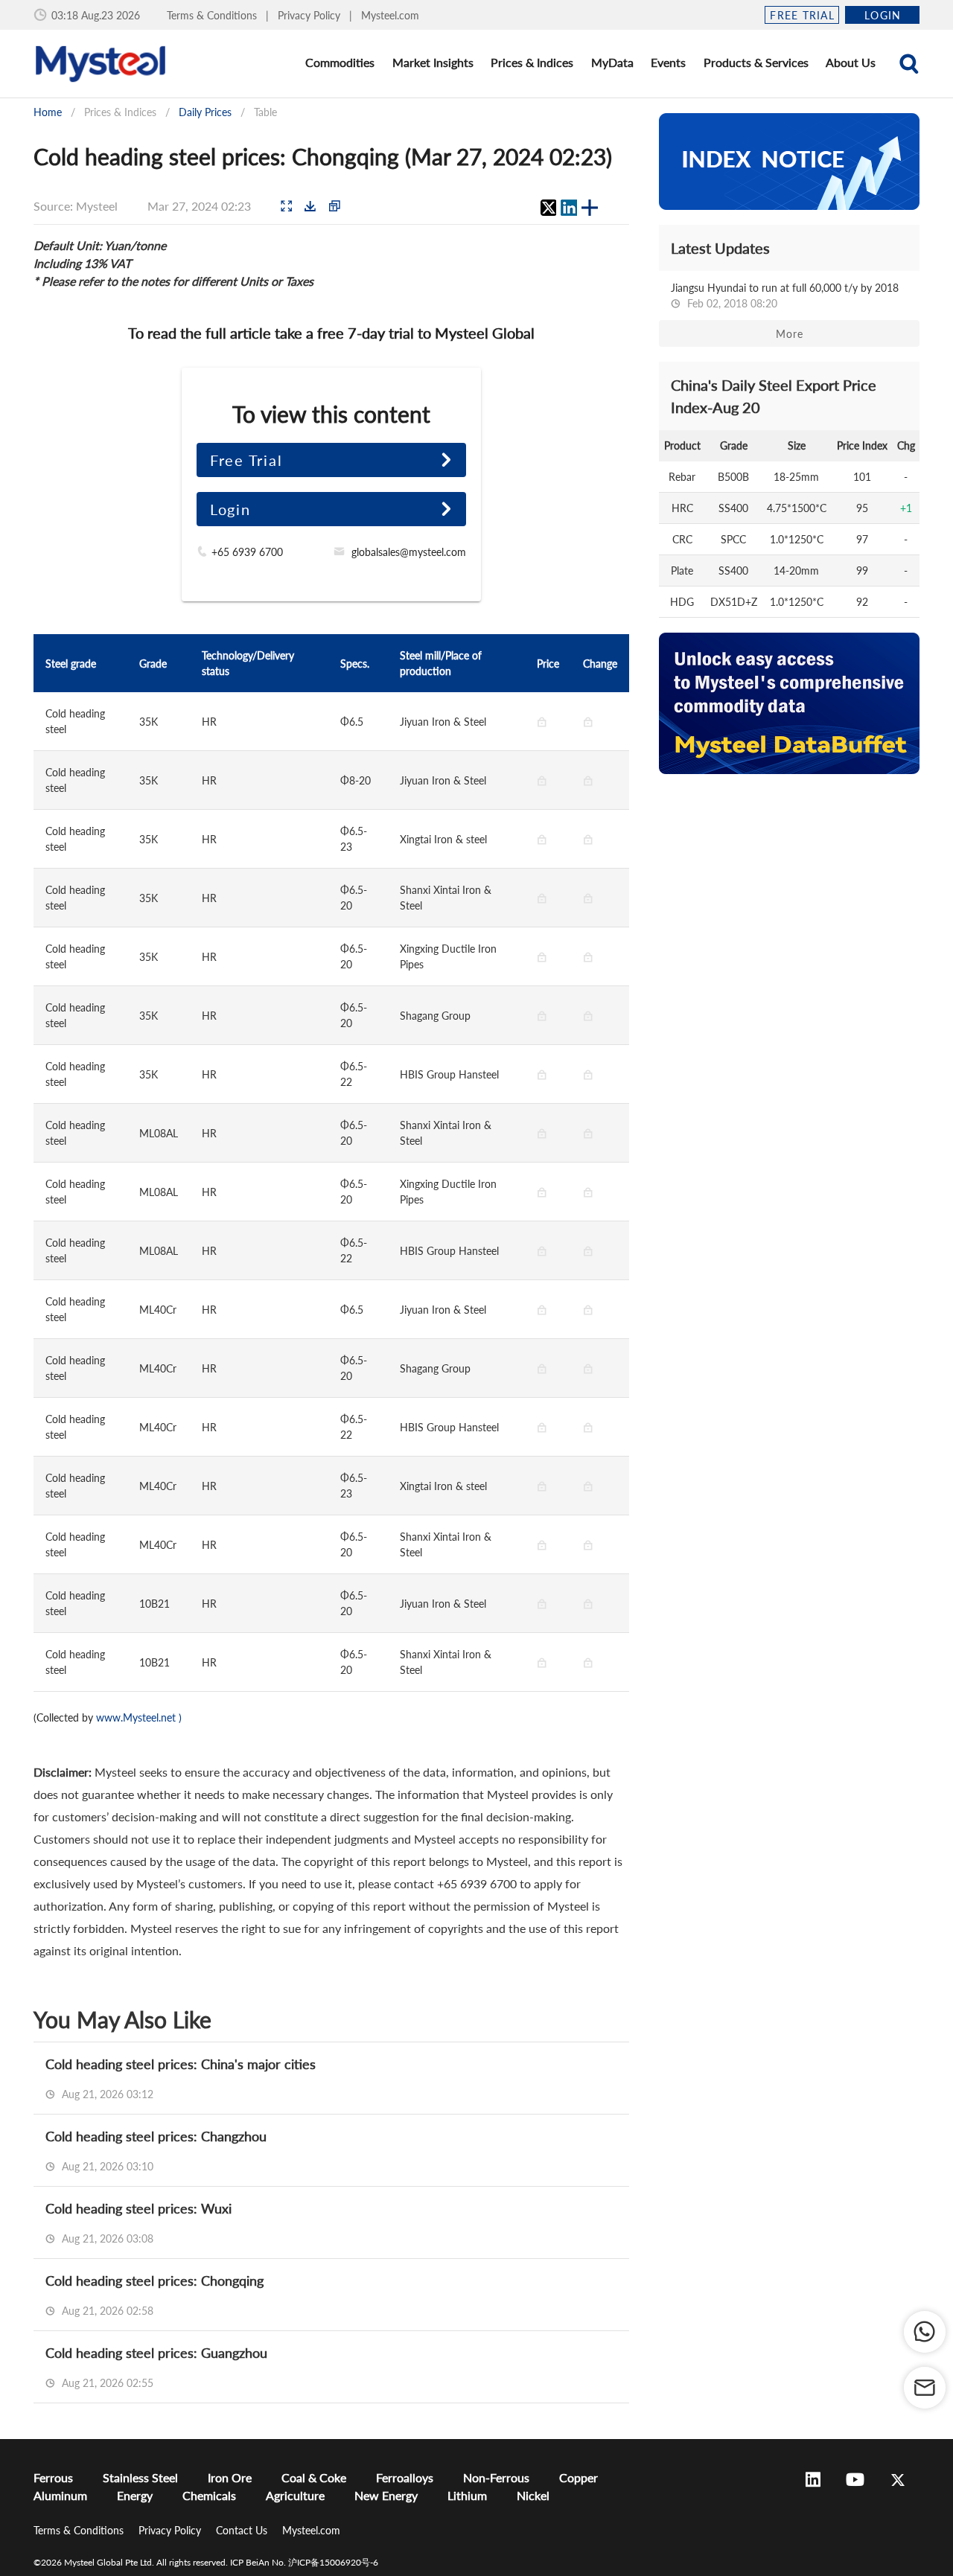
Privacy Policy (310, 15)
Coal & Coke (314, 2477)
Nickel (533, 2495)
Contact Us (243, 2530)
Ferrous (53, 2477)
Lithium (467, 2495)
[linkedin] (569, 208)
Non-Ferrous (496, 2477)
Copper (579, 2477)
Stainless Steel (140, 2477)
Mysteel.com (390, 15)
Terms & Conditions (213, 15)
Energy (135, 2495)
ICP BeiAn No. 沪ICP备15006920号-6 (304, 2562)
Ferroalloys (405, 2477)
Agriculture (295, 2495)
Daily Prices (205, 112)
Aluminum (60, 2495)
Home (48, 112)
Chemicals (209, 2495)
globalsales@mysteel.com (409, 552)
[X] (548, 208)
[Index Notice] (789, 162)
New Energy (386, 2495)
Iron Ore (230, 2477)
